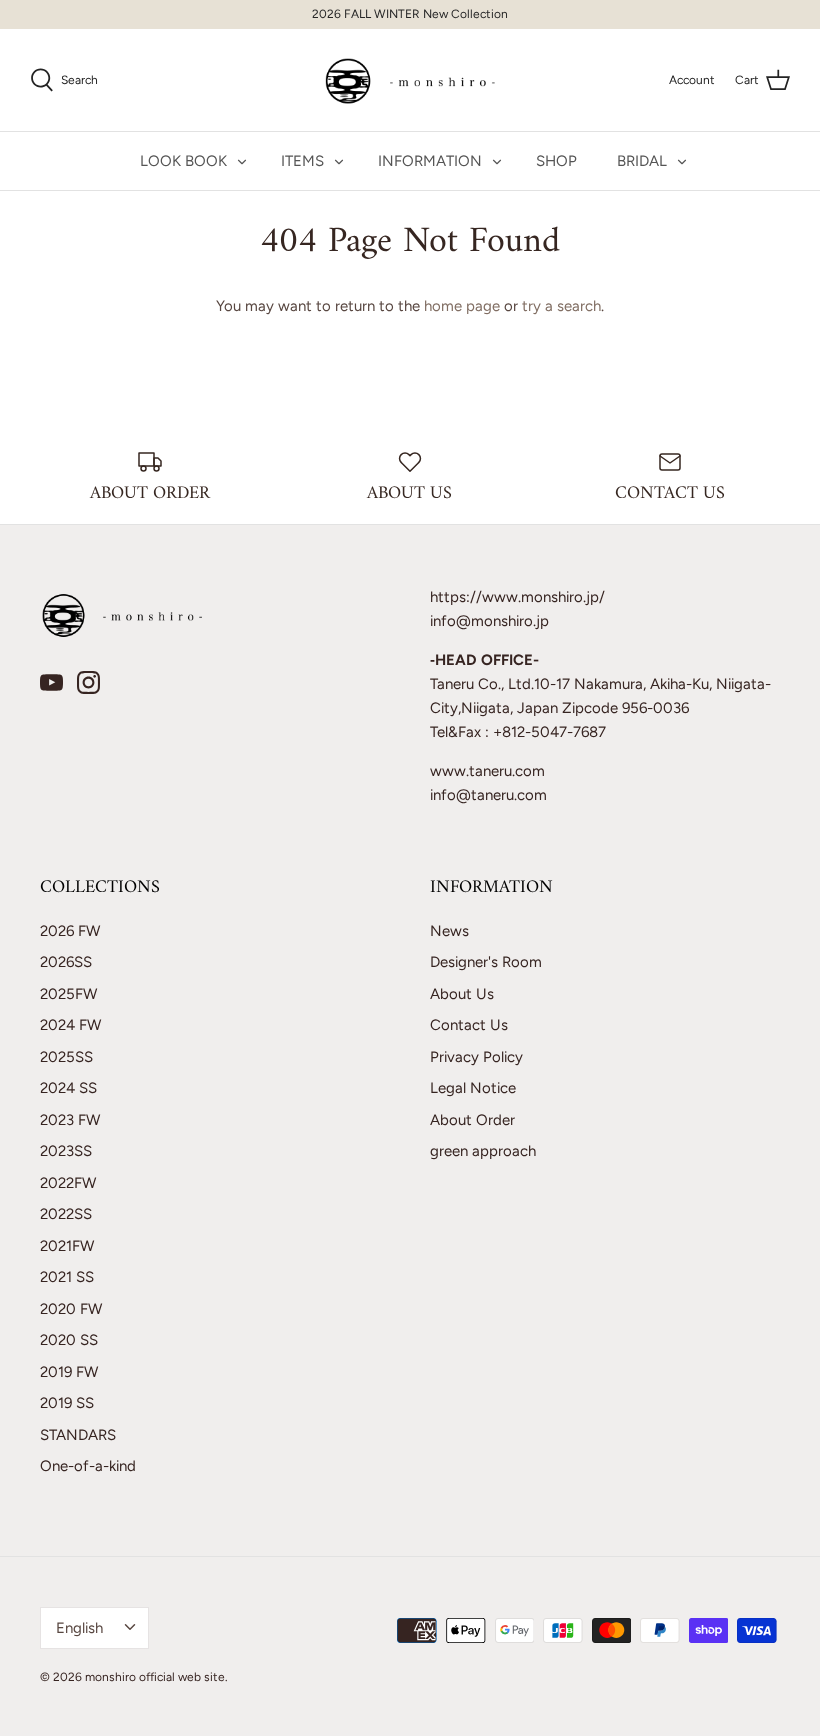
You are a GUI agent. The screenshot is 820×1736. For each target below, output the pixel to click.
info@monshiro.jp (489, 621)
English (79, 1628)
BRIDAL (642, 161)
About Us (462, 994)
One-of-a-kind (88, 1466)
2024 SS (68, 1088)
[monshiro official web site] (410, 80)
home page (462, 306)
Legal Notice (473, 1088)
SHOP (556, 161)
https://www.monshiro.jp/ (517, 597)
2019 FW (69, 1372)
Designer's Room (486, 962)
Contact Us (469, 1025)
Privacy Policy (476, 1057)
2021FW (67, 1246)
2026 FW (70, 931)
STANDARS (78, 1435)
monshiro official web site (155, 1677)
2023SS (66, 1151)
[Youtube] (51, 682)
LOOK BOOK (183, 161)
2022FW (68, 1183)
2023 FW (70, 1120)
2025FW (68, 994)
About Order (472, 1120)
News (449, 931)
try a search (561, 306)
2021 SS (67, 1277)
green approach (483, 1151)
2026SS (66, 962)
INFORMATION (430, 161)
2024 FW (70, 1025)
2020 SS (69, 1340)
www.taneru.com (487, 771)
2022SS (66, 1214)
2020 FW (71, 1309)
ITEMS (302, 161)
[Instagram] (88, 682)
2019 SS (67, 1403)
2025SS (66, 1057)
